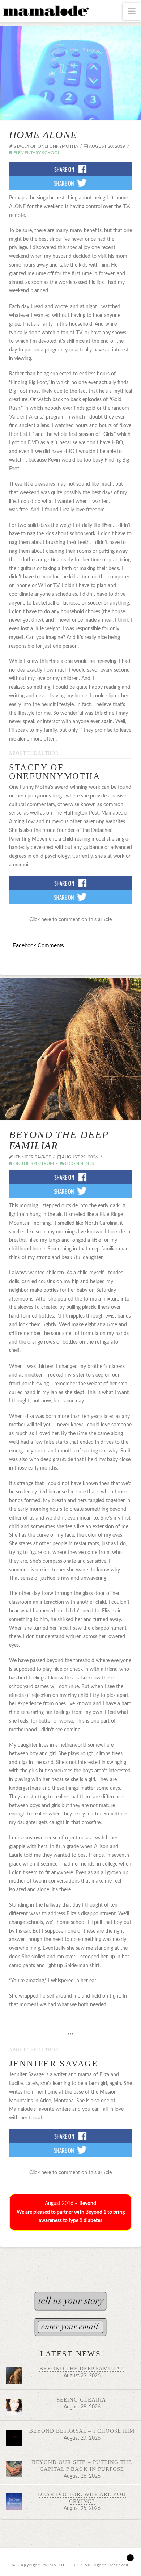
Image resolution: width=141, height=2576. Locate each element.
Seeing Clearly (82, 2400)
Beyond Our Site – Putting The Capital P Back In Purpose (82, 2465)
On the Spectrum (33, 1163)
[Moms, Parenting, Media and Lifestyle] (45, 10)
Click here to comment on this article (70, 920)
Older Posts (70, 2258)
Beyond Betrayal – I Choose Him (82, 2431)
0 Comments (79, 1163)
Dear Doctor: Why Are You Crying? (82, 2498)
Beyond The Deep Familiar (59, 1140)
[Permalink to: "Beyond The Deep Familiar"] (70, 1049)
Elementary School (36, 153)
